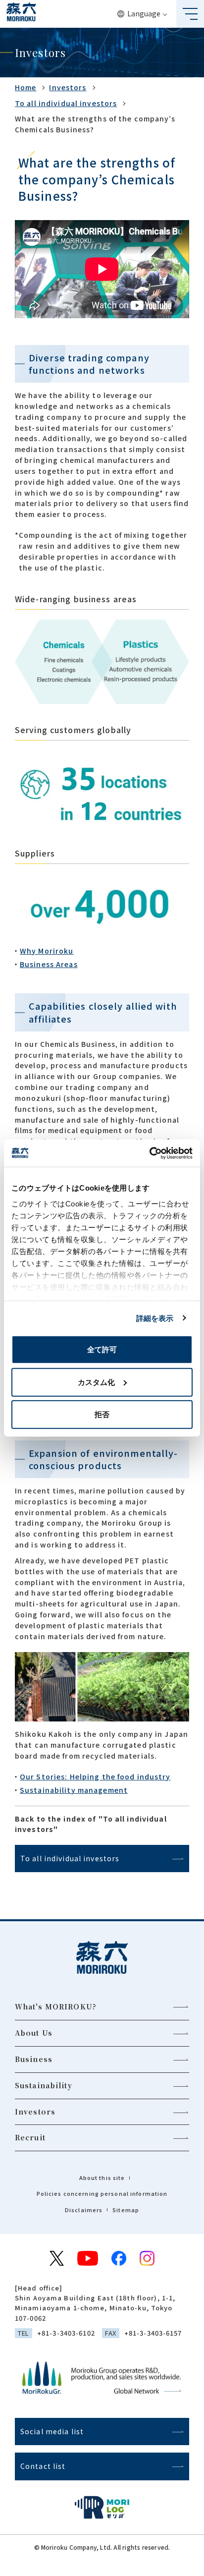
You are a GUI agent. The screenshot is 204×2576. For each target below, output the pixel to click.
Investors (68, 87)
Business (34, 2059)
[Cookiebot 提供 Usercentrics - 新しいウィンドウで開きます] (149, 1153)
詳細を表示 (155, 1318)
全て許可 (102, 1349)
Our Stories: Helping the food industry (95, 1776)
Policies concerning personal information (102, 2193)
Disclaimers (84, 2210)
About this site (102, 2177)
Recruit (30, 2137)
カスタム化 (96, 1382)
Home (25, 87)
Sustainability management (74, 1790)
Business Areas (49, 964)
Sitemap (126, 2210)
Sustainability (44, 2085)
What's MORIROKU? (56, 2006)
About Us (34, 2033)
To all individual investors (66, 103)
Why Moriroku (47, 951)
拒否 (102, 1414)
